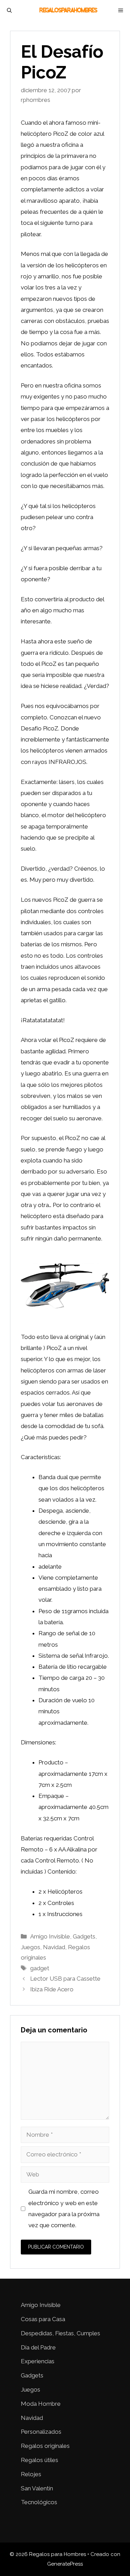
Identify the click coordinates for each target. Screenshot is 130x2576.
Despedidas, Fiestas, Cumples (60, 2333)
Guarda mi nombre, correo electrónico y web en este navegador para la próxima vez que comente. (64, 2208)
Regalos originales (45, 2446)
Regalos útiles (40, 2460)
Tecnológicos (39, 2502)
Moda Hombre (41, 2404)
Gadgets (84, 1936)
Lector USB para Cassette (65, 1979)
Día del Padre (38, 2347)
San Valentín (37, 2488)
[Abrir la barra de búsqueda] (9, 10)
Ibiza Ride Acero (52, 1989)
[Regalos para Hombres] (69, 10)
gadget (40, 1968)
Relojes (31, 2474)
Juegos (31, 1947)
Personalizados (41, 2432)
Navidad (54, 1947)
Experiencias (38, 2361)
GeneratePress (65, 2564)
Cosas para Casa (43, 2319)
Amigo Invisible (50, 1936)
